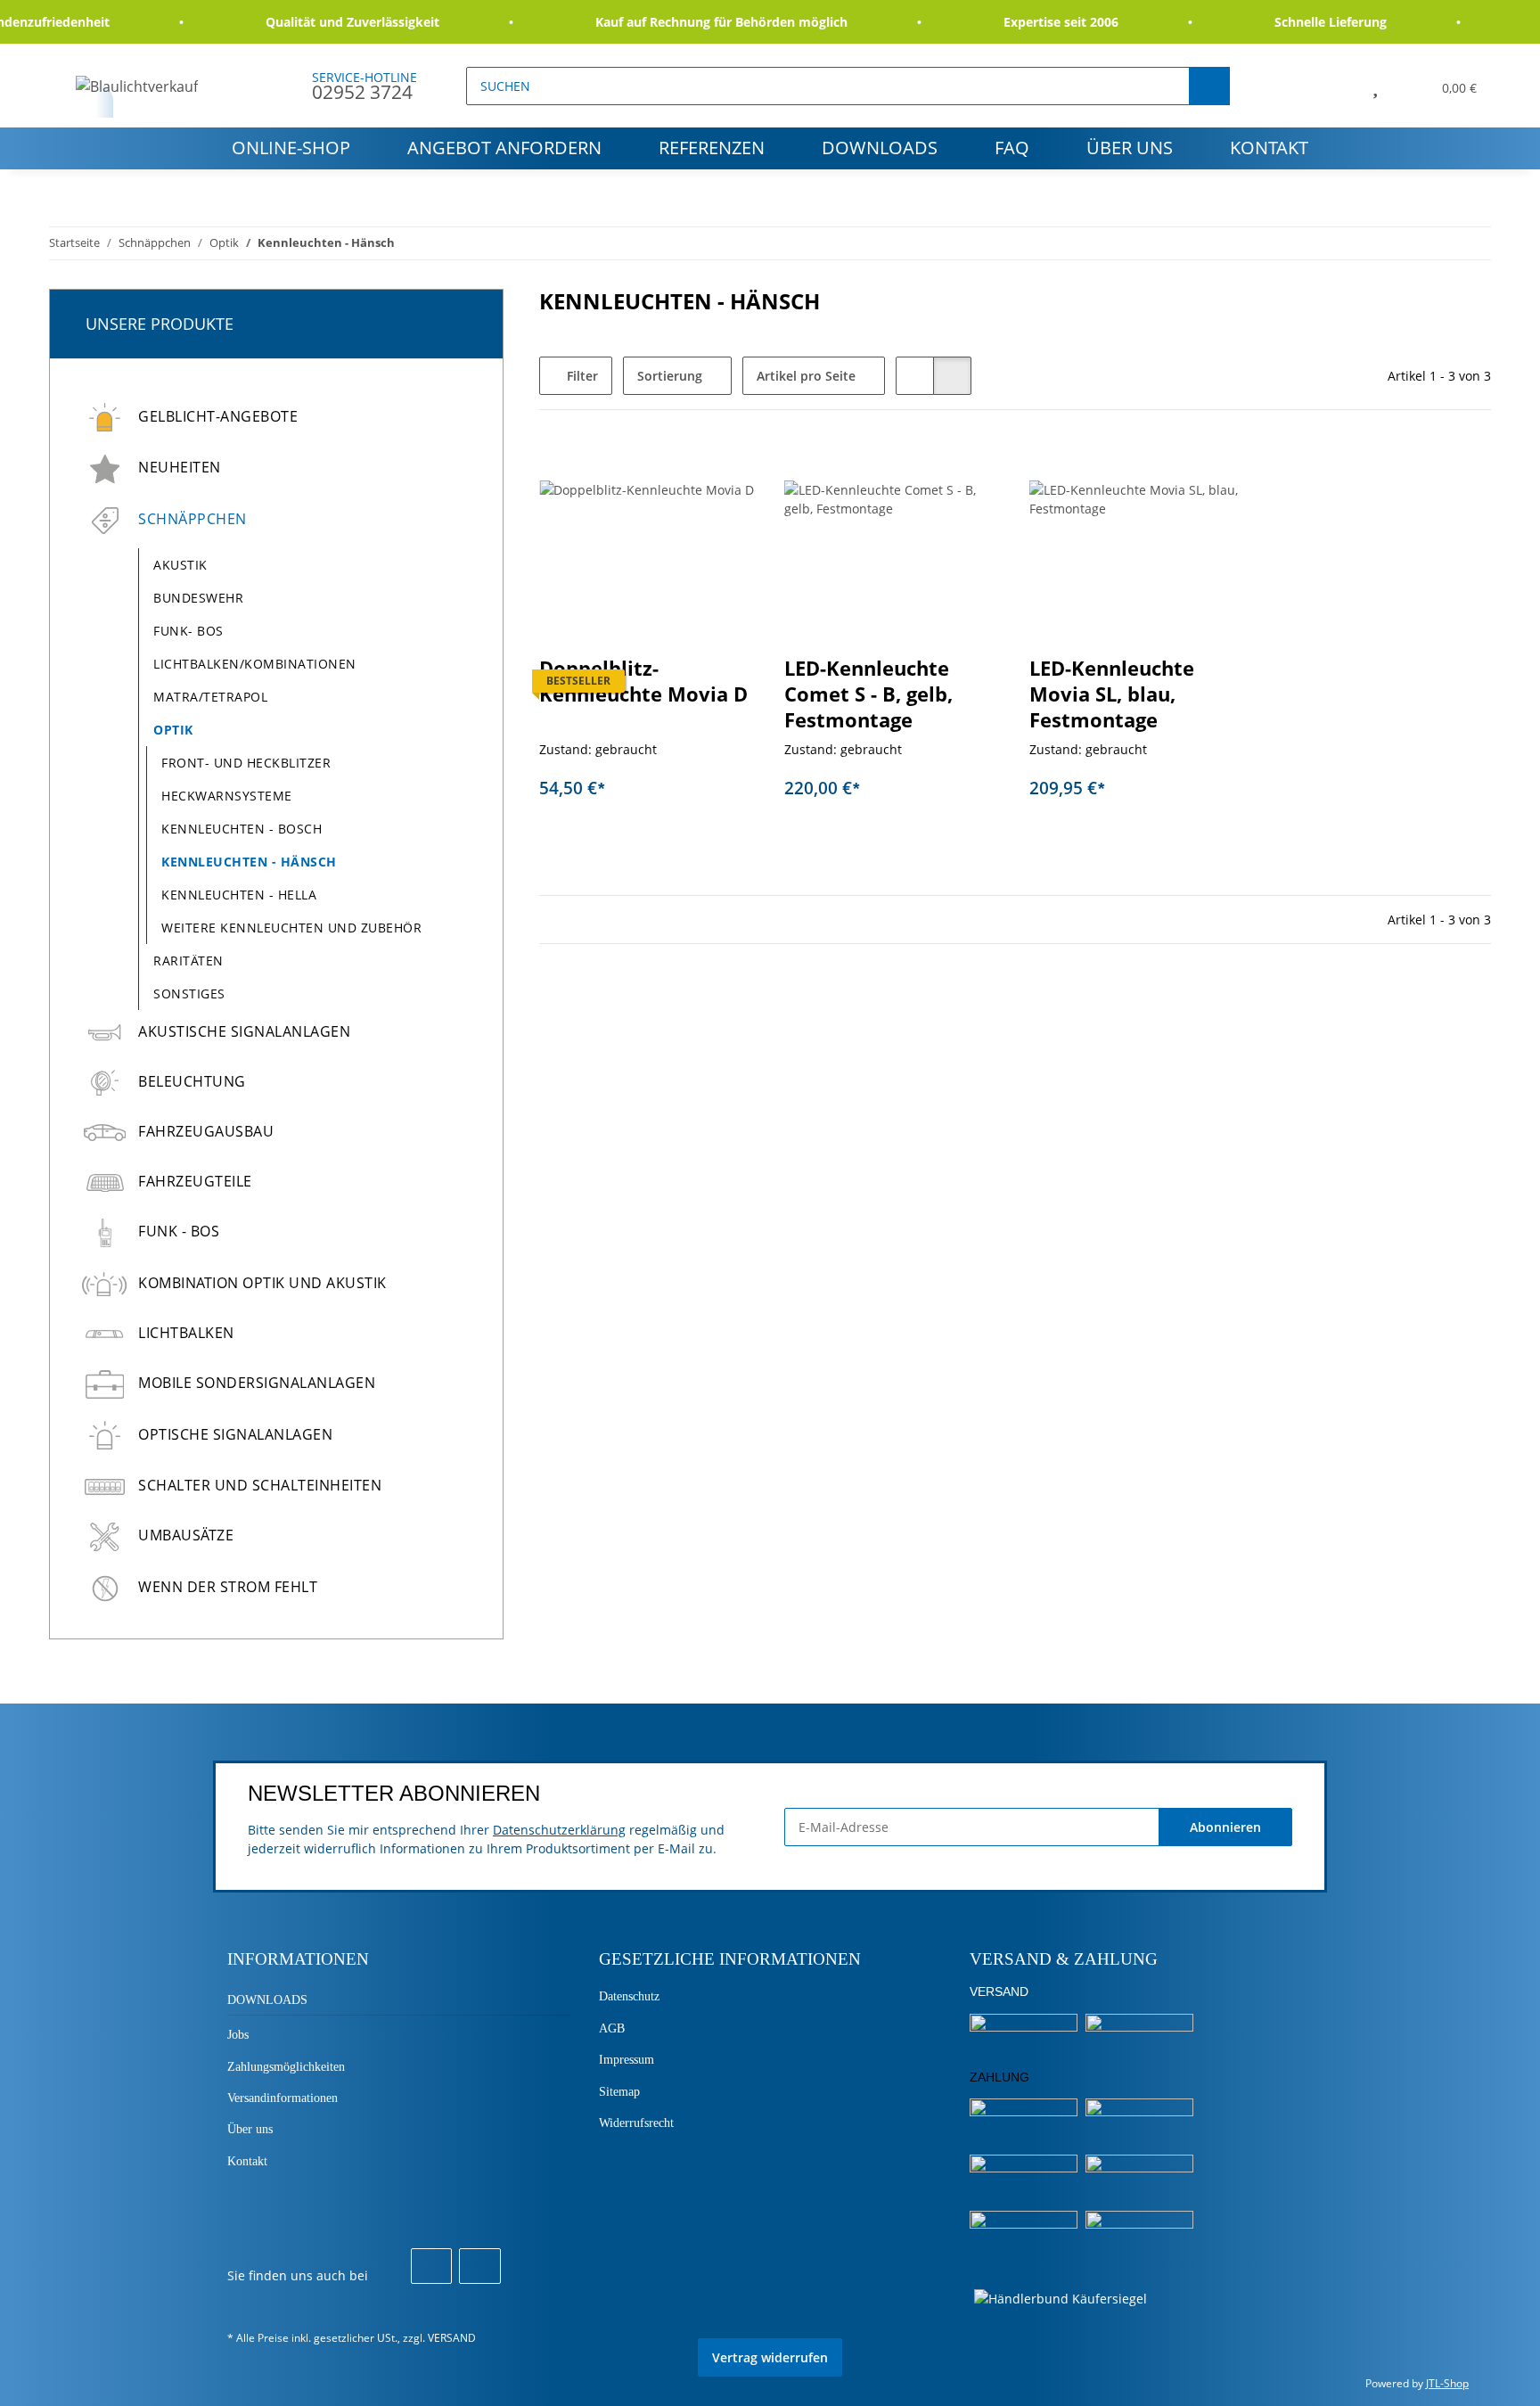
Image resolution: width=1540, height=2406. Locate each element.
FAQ (1012, 148)
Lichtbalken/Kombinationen (255, 664)
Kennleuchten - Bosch (242, 829)
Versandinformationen (283, 2098)
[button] (1335, 86)
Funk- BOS (188, 631)
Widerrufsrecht (636, 2123)
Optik (173, 730)
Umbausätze (186, 1535)
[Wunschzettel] (1375, 86)
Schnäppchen (192, 519)
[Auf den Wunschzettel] (971, 469)
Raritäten (188, 961)
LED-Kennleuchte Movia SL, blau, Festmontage (1112, 694)
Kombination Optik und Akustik (262, 1283)
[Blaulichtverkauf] (137, 86)
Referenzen (712, 148)
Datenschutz (629, 1996)
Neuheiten (180, 467)
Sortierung (670, 376)
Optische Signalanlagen (235, 1434)
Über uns (1130, 148)
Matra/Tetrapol (210, 697)
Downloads (880, 148)
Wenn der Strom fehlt (228, 1587)
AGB (612, 2028)
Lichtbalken (186, 1333)
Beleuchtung (192, 1081)
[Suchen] (1209, 86)
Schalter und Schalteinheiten (260, 1485)
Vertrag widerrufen (770, 2357)
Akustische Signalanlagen (244, 1031)
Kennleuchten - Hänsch (249, 862)
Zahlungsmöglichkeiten (286, 2067)
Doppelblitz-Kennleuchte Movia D (643, 681)
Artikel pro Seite (806, 376)
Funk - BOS (179, 1231)
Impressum (627, 2060)
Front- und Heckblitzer (246, 763)
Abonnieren (1225, 1827)
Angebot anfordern (504, 148)
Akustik (180, 565)
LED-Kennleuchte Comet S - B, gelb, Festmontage (868, 694)
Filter (581, 376)
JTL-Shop (1447, 2383)
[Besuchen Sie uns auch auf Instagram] (479, 2266)
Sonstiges (189, 994)
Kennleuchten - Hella (239, 895)
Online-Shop (291, 148)
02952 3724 (362, 92)
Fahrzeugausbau (206, 1131)
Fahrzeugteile (195, 1181)
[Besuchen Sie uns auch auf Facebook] (431, 2266)
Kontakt (1269, 148)
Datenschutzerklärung (559, 1830)
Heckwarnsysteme (227, 796)
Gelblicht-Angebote (218, 416)
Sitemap (619, 2092)
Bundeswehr (198, 598)
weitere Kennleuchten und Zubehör (291, 928)
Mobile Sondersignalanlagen (257, 1383)
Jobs (238, 2035)
